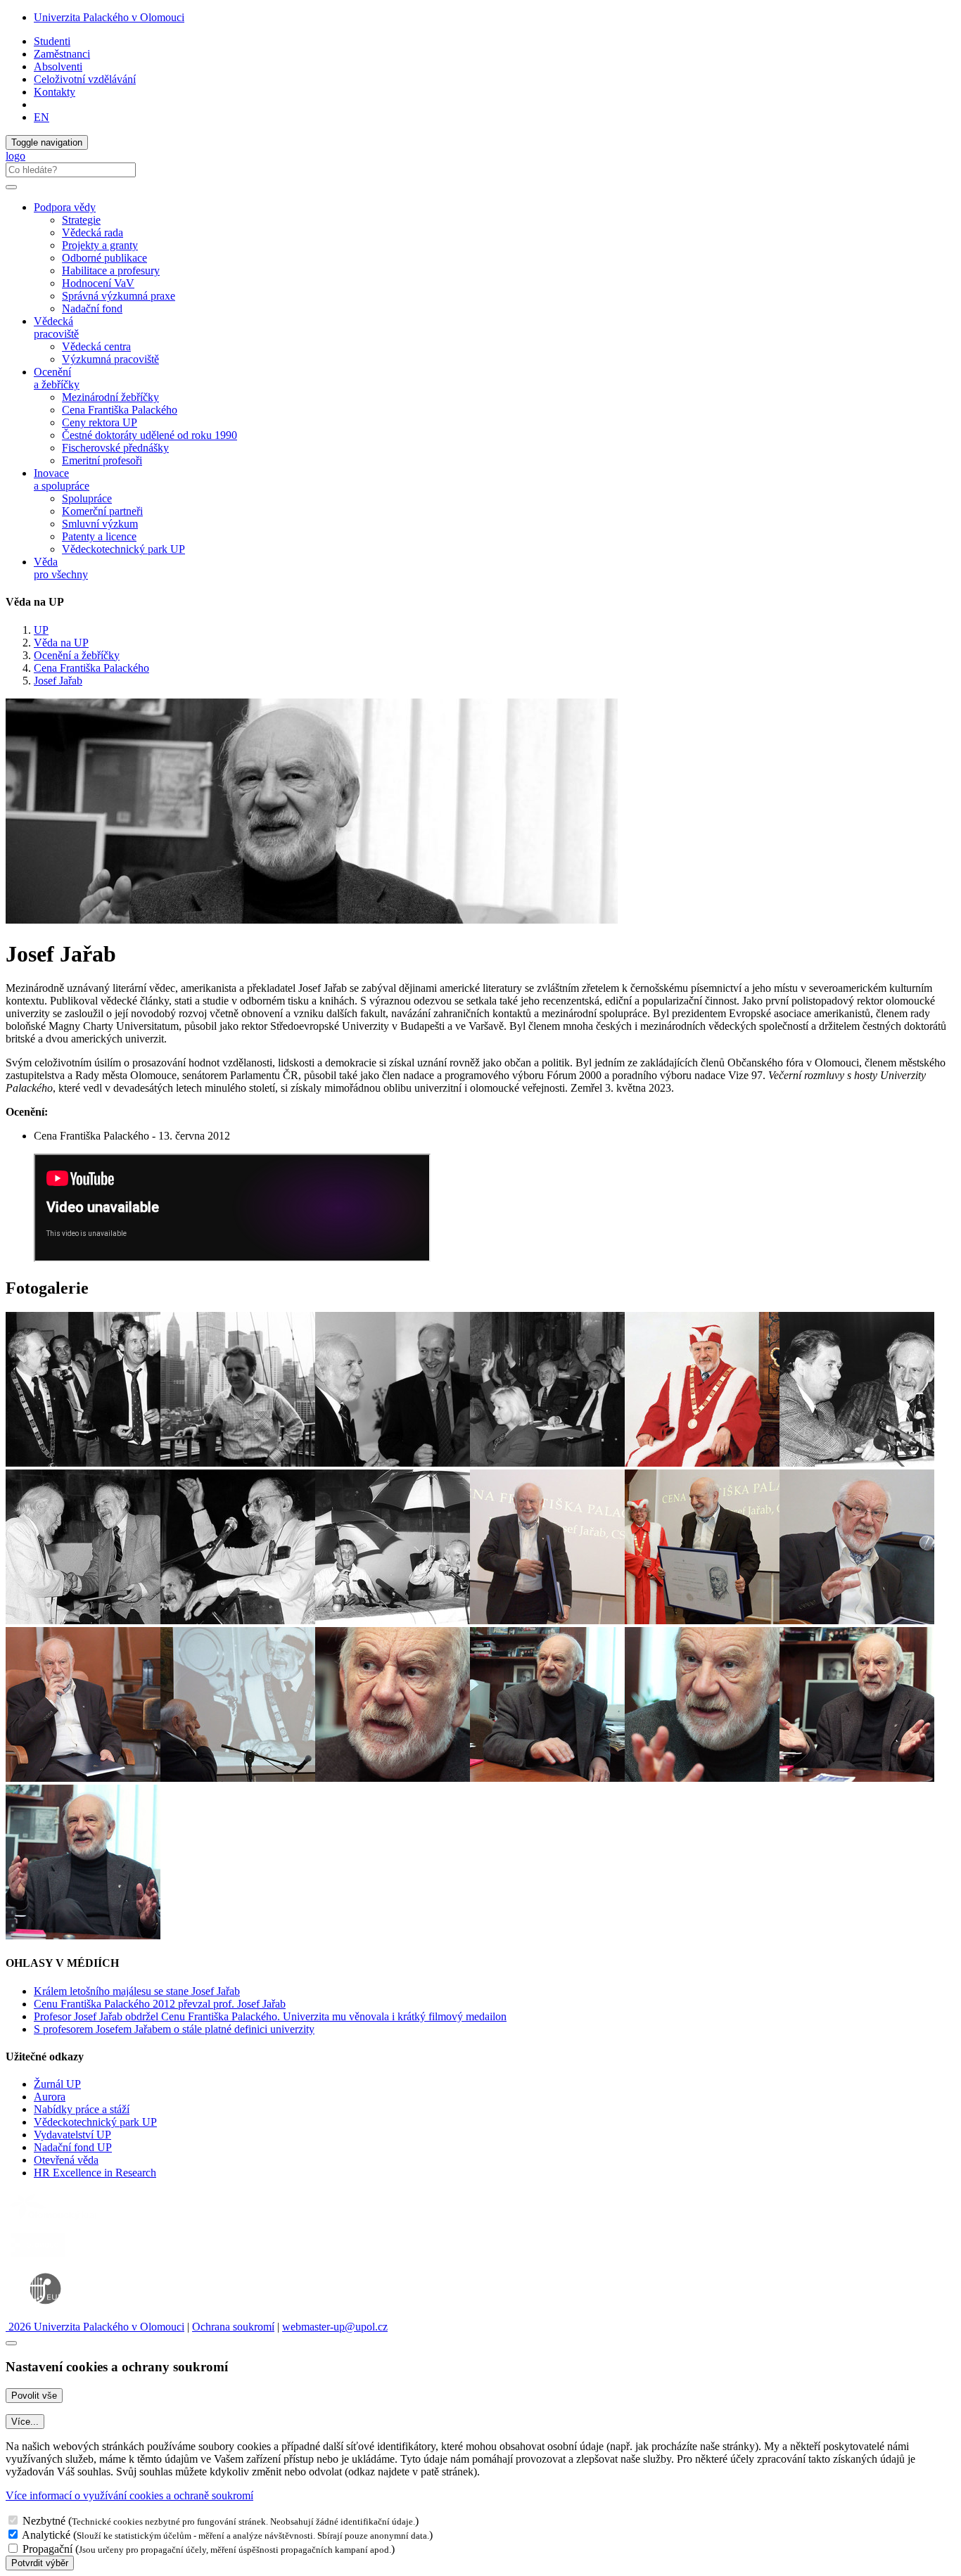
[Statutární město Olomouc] (38, 2258)
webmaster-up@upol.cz (335, 2327)
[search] (11, 187)
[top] (11, 2343)
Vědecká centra (96, 346)
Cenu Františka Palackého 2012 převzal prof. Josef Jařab (160, 2004)
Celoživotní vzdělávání (85, 79)
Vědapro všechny (61, 568)
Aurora (50, 2097)
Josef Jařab (58, 681)
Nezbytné (44, 2521)
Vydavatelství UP (72, 2135)
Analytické (46, 2535)
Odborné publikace (104, 258)
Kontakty (55, 92)
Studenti (52, 41)
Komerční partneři (102, 511)
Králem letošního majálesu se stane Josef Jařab (137, 1991)
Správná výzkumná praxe (119, 296)
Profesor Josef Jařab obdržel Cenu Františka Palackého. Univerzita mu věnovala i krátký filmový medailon (270, 2016)
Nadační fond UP (73, 2147)
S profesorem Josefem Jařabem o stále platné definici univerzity (174, 2029)
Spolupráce (87, 498)
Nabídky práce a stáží (82, 2109)
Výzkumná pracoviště (110, 359)
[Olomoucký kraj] (54, 2221)
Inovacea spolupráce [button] (62, 479)
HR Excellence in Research (95, 2173)
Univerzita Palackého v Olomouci (109, 17)
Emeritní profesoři (102, 460)
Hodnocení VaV (98, 283)
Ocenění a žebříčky (77, 655)
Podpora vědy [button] (65, 207)
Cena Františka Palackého (120, 410)
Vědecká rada (93, 232)
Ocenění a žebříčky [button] (57, 378)
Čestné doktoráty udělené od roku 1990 (149, 435)
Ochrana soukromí (233, 2327)
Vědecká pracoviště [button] (56, 327)
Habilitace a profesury (111, 270)
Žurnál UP (57, 2084)
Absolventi (58, 66)
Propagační (47, 2549)
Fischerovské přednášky (115, 448)
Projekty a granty (100, 245)
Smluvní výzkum (100, 524)
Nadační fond (92, 308)
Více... (25, 2422)
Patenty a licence (99, 536)
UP (41, 630)
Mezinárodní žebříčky (110, 397)
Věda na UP (61, 643)
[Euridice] (49, 2314)
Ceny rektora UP (100, 422)
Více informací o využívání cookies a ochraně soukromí (129, 2495)
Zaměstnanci (62, 54)
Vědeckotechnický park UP (123, 549)
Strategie (81, 220)
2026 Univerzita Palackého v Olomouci (95, 2327)
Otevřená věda (66, 2160)
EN (42, 117)
